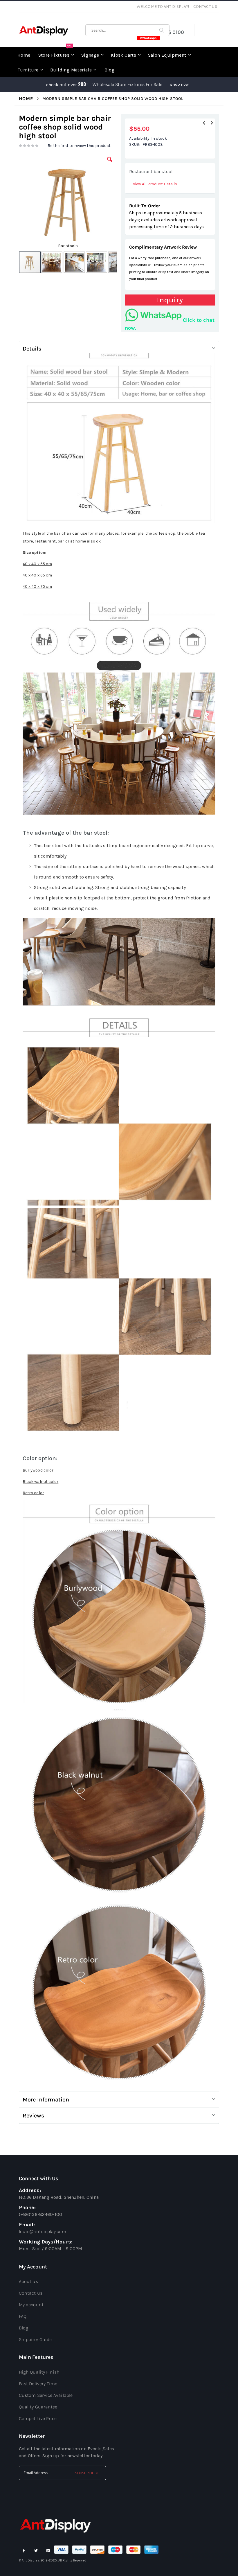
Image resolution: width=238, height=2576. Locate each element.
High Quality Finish (39, 2372)
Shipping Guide (35, 2339)
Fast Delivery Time (38, 2384)
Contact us (31, 2293)
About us (28, 2281)
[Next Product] (212, 123)
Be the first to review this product (79, 146)
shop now (179, 84)
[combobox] (127, 30)
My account (31, 2305)
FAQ (23, 2316)
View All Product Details (155, 184)
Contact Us (205, 7)
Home (26, 99)
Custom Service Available (46, 2395)
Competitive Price (38, 2418)
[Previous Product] (204, 123)
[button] (110, 164)
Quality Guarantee (38, 2407)
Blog (24, 2328)
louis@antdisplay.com (43, 2231)
